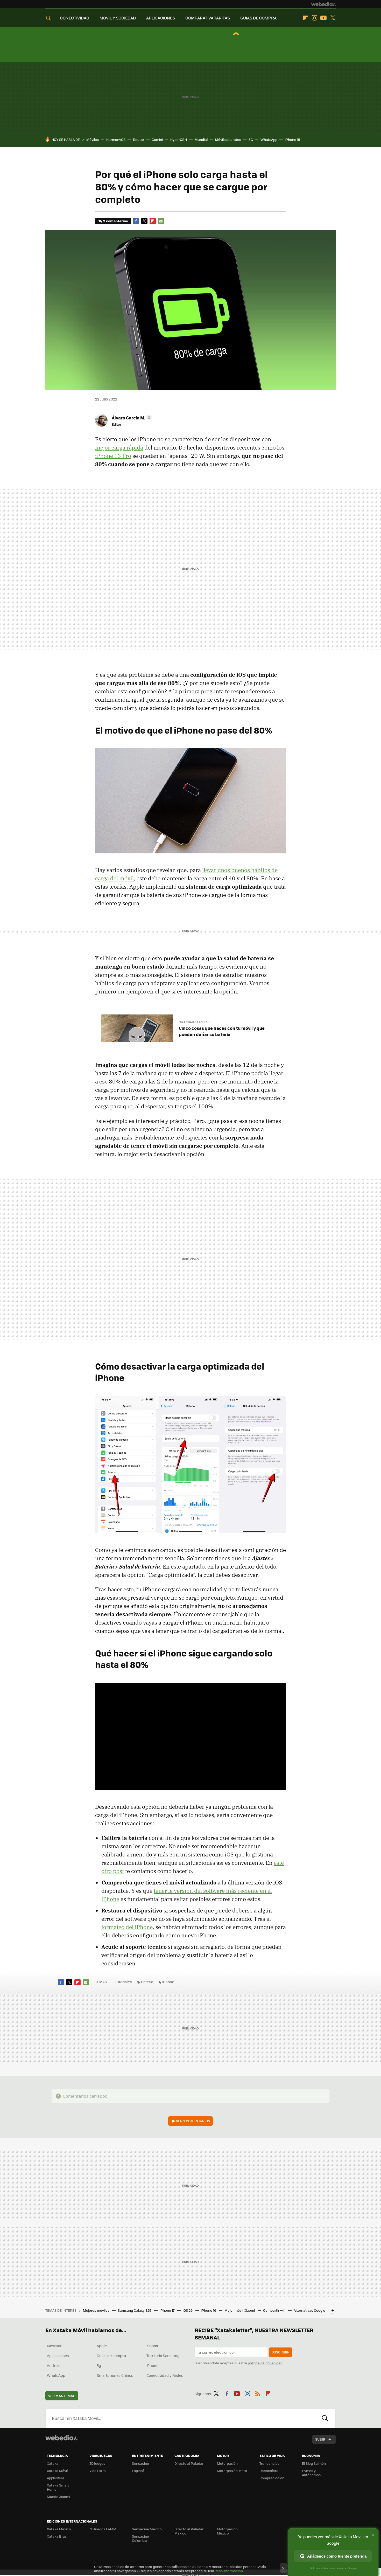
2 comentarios (115, 221)
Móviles (93, 139)
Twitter (333, 18)
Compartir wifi (275, 2310)
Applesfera (56, 2478)
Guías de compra (111, 2356)
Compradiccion (272, 2478)
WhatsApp (269, 139)
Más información (229, 2571)
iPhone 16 (209, 2310)
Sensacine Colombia (140, 2538)
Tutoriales (123, 1982)
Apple (102, 2346)
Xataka (53, 2463)
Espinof (138, 2471)
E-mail (161, 221)
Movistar (54, 2346)
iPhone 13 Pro (113, 456)
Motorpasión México (227, 2531)
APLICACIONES (161, 18)
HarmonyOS (116, 139)
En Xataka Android (198, 1022)
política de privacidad (265, 2363)
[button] (131, 418)
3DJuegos (97, 2463)
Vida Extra (98, 2471)
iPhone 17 (167, 2310)
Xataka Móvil (57, 2471)
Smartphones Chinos (115, 2375)
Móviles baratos (228, 139)
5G (251, 139)
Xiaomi (152, 2346)
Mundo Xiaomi (58, 2496)
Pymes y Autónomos (311, 2473)
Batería (147, 1982)
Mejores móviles (97, 2310)
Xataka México (59, 2529)
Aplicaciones (58, 2356)
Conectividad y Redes (165, 2375)
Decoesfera (269, 2471)
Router (139, 139)
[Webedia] (323, 4)
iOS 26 (188, 2310)
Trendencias (269, 2463)
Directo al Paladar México (189, 2531)
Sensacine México (147, 2529)
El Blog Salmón (314, 2463)
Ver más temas (62, 2396)
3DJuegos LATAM (103, 2529)
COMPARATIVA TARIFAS (208, 18)
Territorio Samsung (163, 2356)
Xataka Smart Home (58, 2487)
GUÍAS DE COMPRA (258, 18)
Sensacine (140, 2463)
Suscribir (281, 2352)
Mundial (201, 139)
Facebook (136, 221)
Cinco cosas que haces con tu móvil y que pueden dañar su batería (222, 1031)
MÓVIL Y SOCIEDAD (118, 18)
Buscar (325, 2418)
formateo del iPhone (127, 1927)
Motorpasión (227, 2463)
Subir (320, 2439)
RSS (258, 2393)
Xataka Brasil (58, 2536)
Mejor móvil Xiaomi (240, 2310)
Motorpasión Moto (232, 2471)
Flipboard (305, 18)
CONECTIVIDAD (75, 18)
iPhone (168, 1982)
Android (54, 2365)
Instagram (314, 18)
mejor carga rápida (119, 447)
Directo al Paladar (189, 2463)
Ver (193, 2121)
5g (99, 2365)
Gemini (157, 139)
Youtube (323, 18)
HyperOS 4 (179, 139)
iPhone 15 (292, 139)
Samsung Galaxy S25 (135, 2310)
